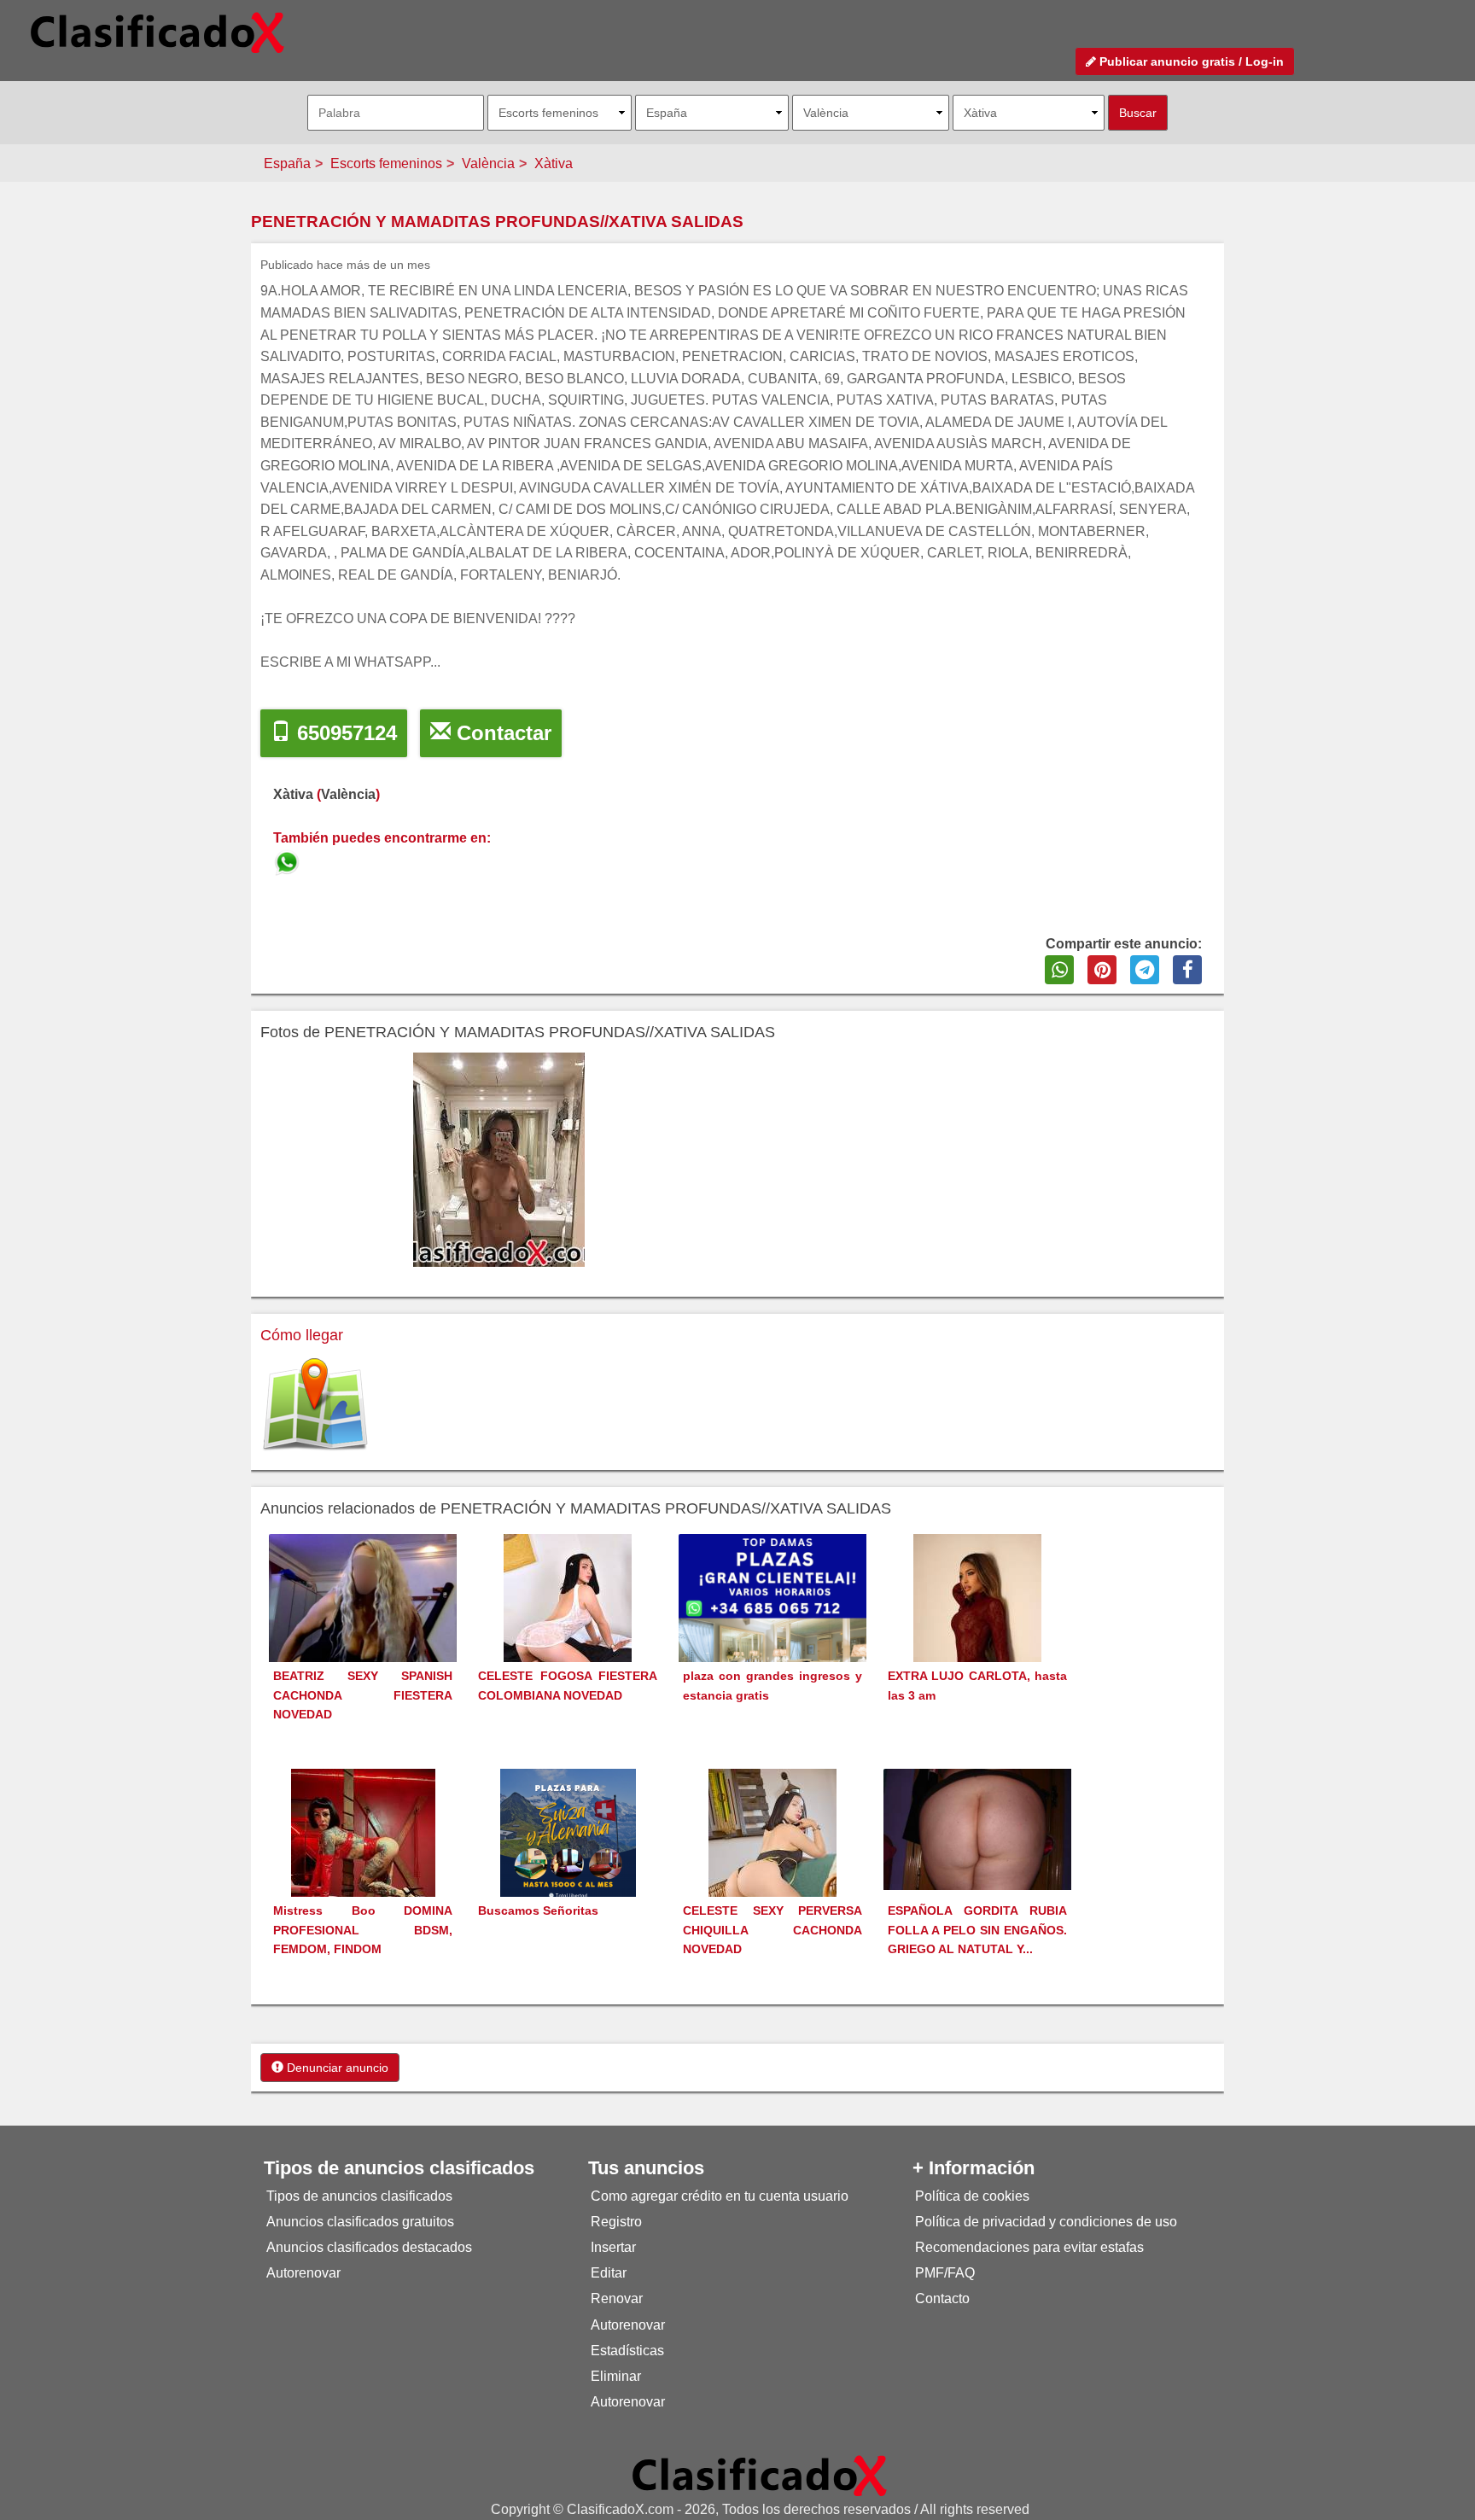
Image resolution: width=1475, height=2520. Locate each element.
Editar (609, 2273)
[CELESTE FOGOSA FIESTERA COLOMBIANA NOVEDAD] (568, 1629)
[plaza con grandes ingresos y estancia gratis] (772, 1627)
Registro (616, 2222)
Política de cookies (972, 2196)
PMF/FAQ (945, 2273)
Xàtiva (554, 163)
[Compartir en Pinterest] (1102, 970)
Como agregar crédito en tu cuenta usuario (720, 2196)
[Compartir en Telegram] (1145, 970)
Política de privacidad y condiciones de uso (1046, 2222)
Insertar (613, 2247)
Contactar (501, 733)
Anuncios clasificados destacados (369, 2247)
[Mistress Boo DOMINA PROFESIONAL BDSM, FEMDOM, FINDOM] (363, 1864)
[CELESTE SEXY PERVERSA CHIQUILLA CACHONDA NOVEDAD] (772, 1864)
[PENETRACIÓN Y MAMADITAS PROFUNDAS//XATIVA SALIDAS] (289, 860)
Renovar (617, 2298)
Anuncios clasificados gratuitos (360, 2222)
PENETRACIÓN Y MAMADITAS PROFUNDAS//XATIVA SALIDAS (497, 222)
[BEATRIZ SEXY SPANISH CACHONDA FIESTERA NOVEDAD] (363, 1624)
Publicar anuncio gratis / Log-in (1190, 61)
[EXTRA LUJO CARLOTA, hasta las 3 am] (977, 1629)
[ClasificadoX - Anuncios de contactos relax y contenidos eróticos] (760, 2475)
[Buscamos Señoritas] (568, 1864)
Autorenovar (303, 2273)
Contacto (942, 2298)
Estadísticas (627, 2351)
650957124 (344, 733)
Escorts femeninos (386, 163)
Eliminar (616, 2376)
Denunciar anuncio (336, 2068)
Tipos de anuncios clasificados (359, 2196)
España (287, 163)
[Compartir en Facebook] (1187, 970)
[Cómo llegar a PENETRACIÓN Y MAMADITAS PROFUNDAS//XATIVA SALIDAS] (315, 1406)
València (488, 163)
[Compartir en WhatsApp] (1059, 970)
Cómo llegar (302, 1335)
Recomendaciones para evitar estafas (1029, 2247)
